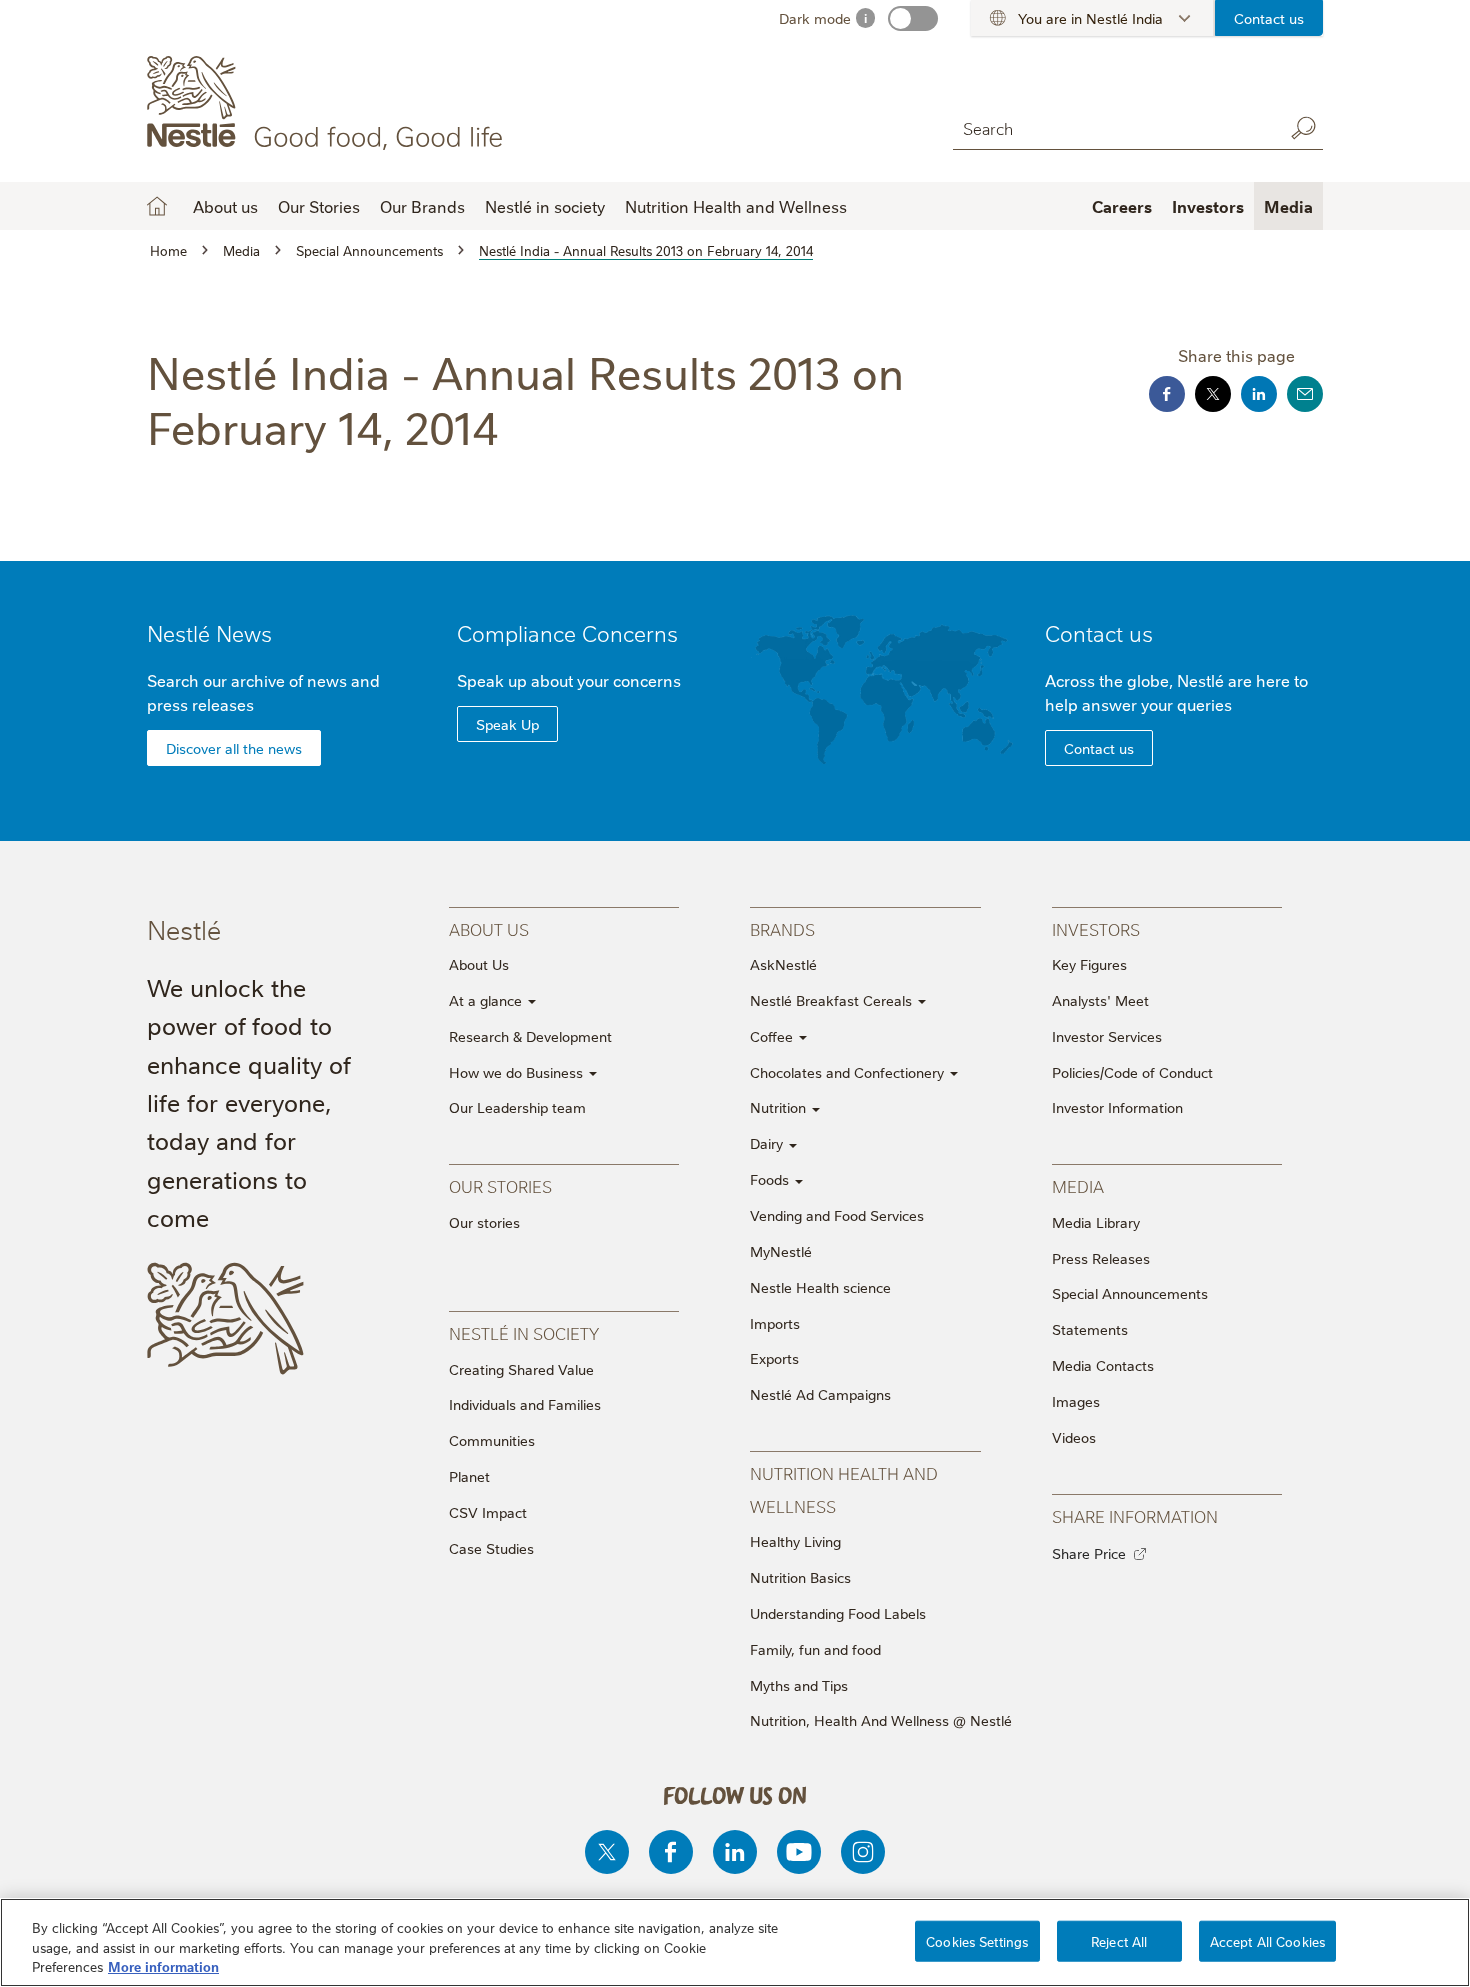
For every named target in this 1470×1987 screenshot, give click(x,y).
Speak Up (507, 724)
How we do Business (518, 1072)
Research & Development (530, 1036)
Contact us (1269, 18)
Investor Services (1107, 1036)
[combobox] (1113, 127)
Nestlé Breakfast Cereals (833, 1000)
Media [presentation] (1078, 1185)
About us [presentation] (489, 928)
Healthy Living (795, 1541)
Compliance (567, 632)
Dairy (768, 1143)
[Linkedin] (735, 1852)
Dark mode (815, 18)
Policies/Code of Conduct (1132, 1072)
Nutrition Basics (800, 1577)
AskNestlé (783, 964)
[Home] (328, 103)
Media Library (1096, 1222)
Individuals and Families (525, 1404)
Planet (469, 1476)
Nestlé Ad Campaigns (820, 1394)
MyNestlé (781, 1251)
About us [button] (225, 206)
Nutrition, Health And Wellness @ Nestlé (881, 1720)
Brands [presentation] (782, 928)
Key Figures (1089, 964)
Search (1303, 128)
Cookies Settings (977, 1940)
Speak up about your (569, 680)
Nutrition (780, 1107)
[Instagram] (863, 1852)
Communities (492, 1440)
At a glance (487, 1000)
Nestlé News (209, 632)
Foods (771, 1179)
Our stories (484, 1222)
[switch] (913, 18)
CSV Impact (488, 1512)
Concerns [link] (630, 632)
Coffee (773, 1036)
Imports (775, 1323)
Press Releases (1101, 1258)
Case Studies (491, 1548)
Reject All (1119, 1940)
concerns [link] (647, 680)
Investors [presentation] (1096, 928)
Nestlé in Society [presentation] (524, 1332)
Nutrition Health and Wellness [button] (736, 206)
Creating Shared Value (521, 1369)
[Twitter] (607, 1852)
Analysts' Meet (1100, 1000)
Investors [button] (1208, 206)
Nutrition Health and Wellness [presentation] (844, 1488)
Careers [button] (1122, 206)
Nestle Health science (820, 1287)
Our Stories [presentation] (500, 1185)
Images (1076, 1401)
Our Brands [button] (422, 206)
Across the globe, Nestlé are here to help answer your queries (1176, 692)
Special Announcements (1130, 1293)
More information (163, 1966)
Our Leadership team (517, 1107)
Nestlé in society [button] (545, 206)
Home (157, 206)
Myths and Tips (799, 1685)
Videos (1074, 1437)
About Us (479, 964)
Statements (1090, 1329)
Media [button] (1288, 206)
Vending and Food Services (837, 1215)
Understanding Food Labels (838, 1613)
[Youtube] (799, 1852)
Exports (774, 1358)
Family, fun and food (815, 1649)
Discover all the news (234, 748)
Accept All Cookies (1267, 1940)
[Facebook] (671, 1852)
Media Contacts (1103, 1365)
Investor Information (1117, 1107)
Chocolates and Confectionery (849, 1072)
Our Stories (319, 206)
